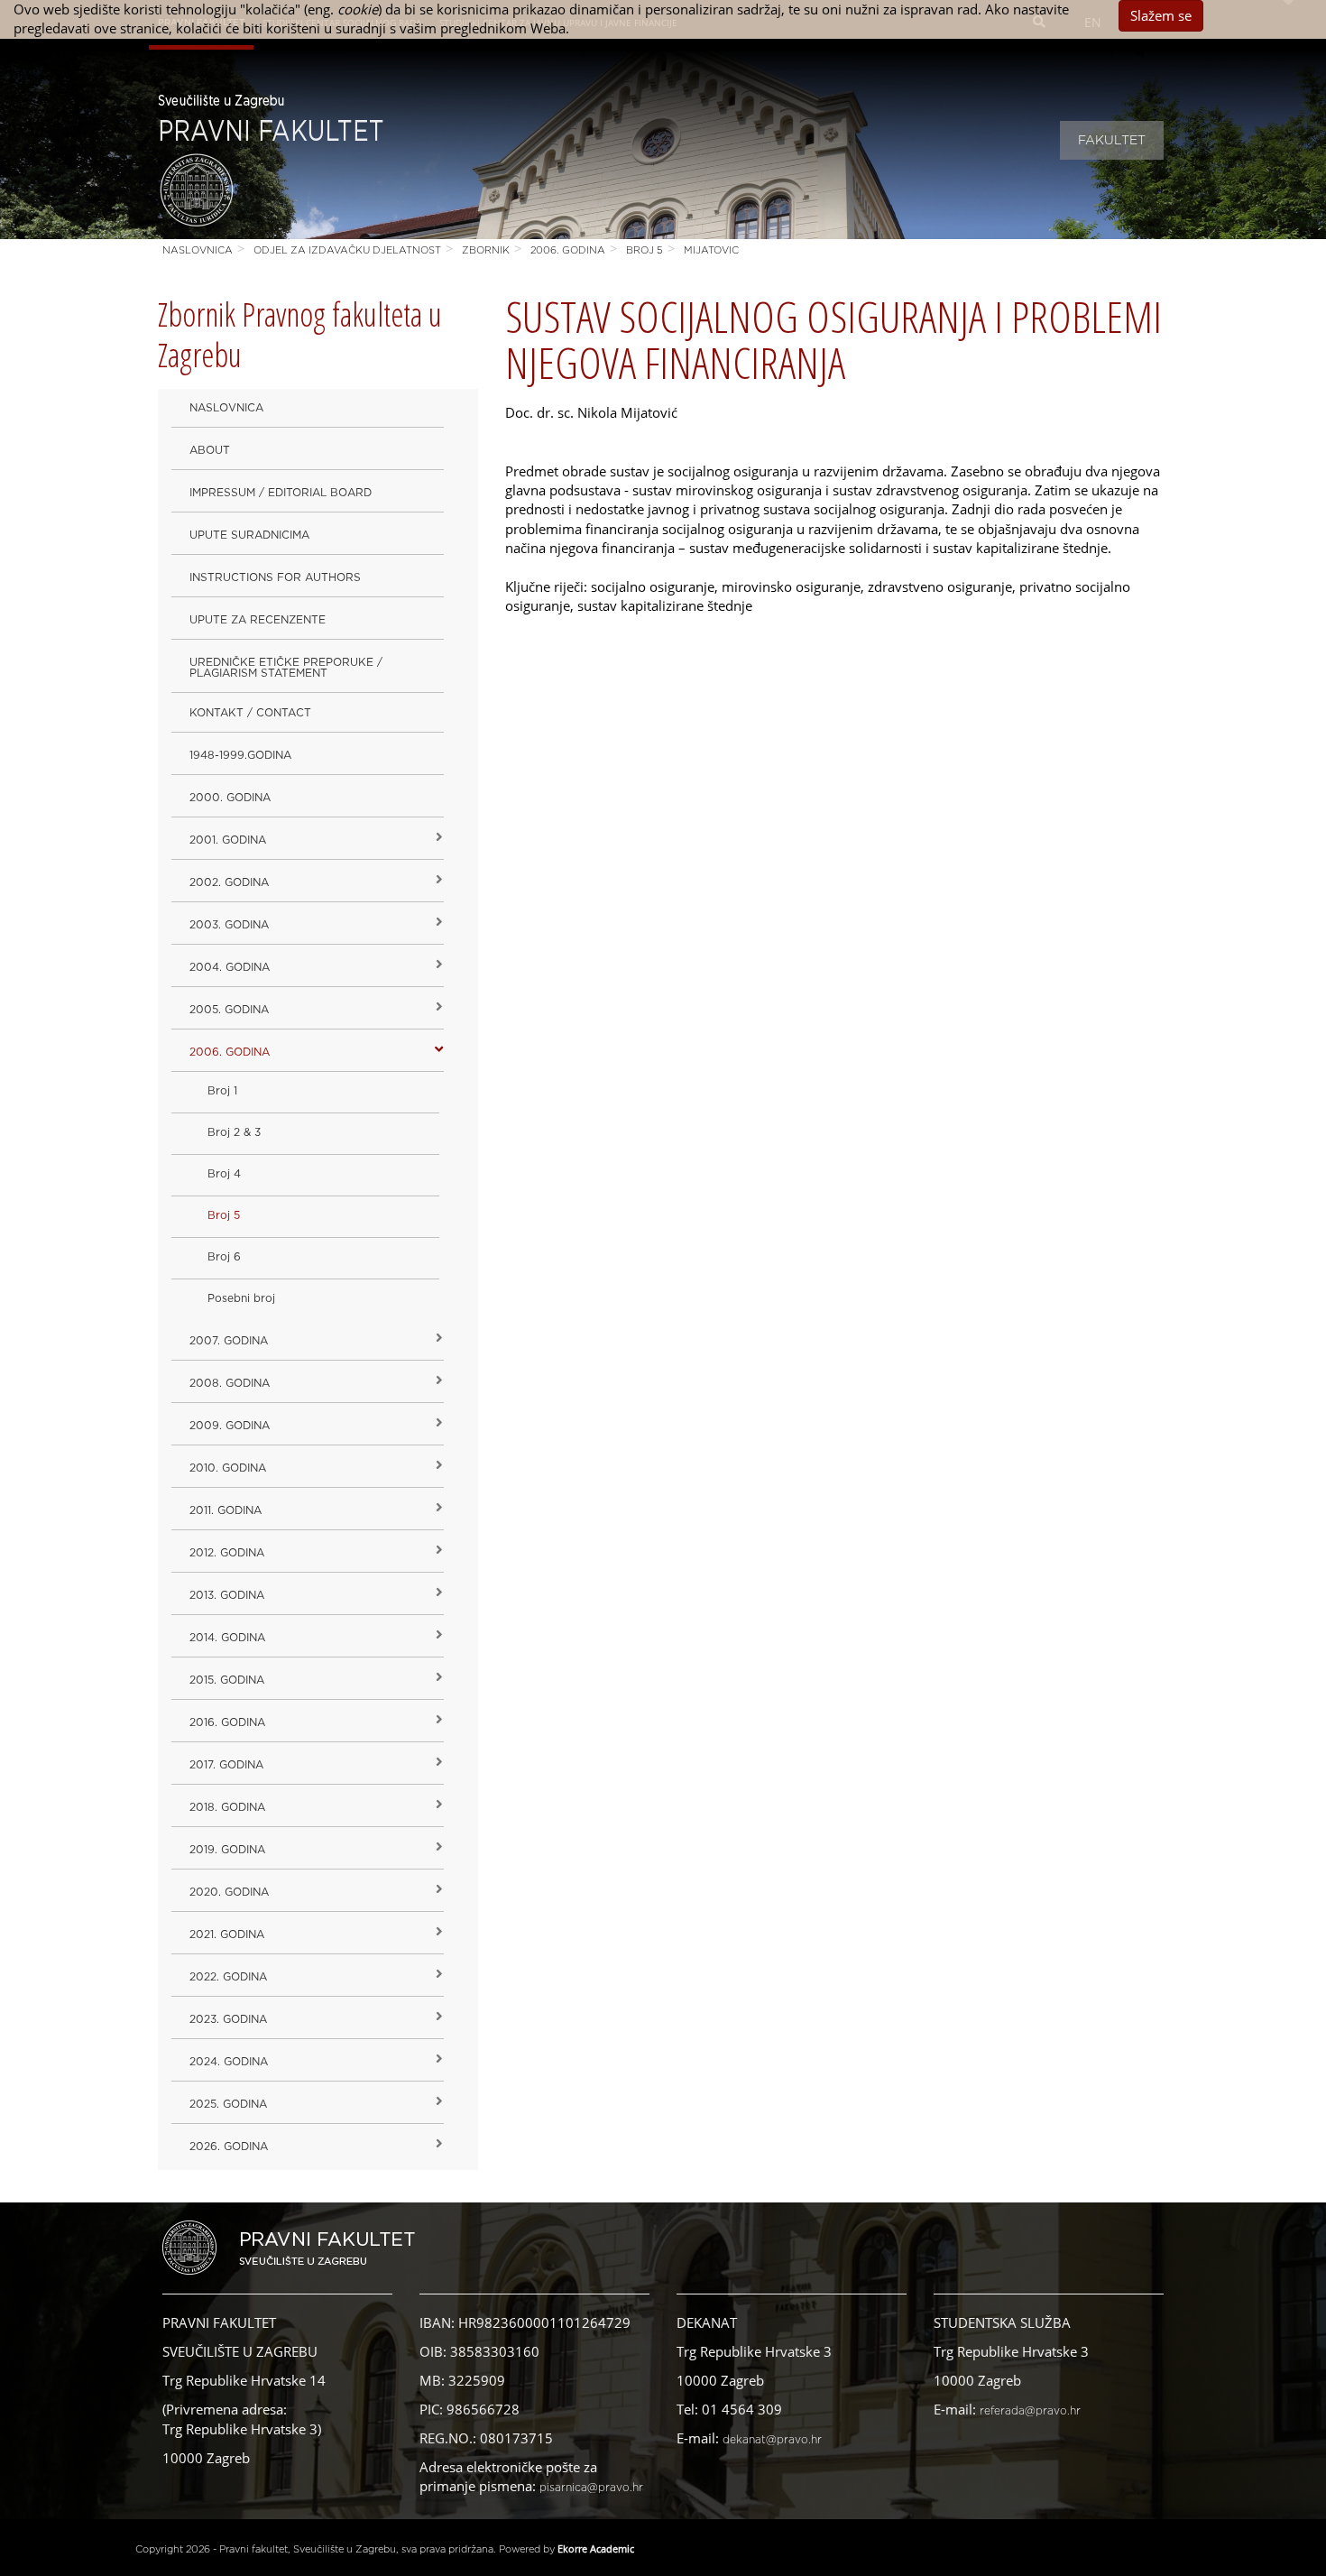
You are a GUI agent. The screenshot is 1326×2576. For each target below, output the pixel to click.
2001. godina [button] (228, 840)
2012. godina (227, 1553)
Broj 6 (224, 1257)
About (210, 450)
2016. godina (227, 1722)
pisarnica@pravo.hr (591, 2488)
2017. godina (226, 1765)
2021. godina (227, 1934)
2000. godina (230, 798)
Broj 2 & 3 (234, 1132)
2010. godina (228, 1468)
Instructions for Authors (275, 577)
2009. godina (230, 1426)
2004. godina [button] (230, 967)
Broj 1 (222, 1091)
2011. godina (226, 1510)
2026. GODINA (229, 2147)
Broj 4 (224, 1174)
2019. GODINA (227, 1850)
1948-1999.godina (240, 755)
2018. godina (227, 1807)
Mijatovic (711, 250)
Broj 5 (645, 250)
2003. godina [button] (229, 925)
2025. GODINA (228, 2104)
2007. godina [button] (229, 1341)
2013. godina (227, 1595)
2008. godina (230, 1383)
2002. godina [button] (229, 882)
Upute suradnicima (249, 535)
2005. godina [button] (229, 1010)
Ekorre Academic (596, 2548)
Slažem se (1161, 15)
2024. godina (229, 2062)
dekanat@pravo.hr (772, 2440)
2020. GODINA (229, 1892)
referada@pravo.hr (1030, 2411)
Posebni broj (241, 1298)
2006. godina (568, 250)
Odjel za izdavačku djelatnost (347, 250)
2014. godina (227, 1638)
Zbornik (486, 250)
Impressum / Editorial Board (281, 493)
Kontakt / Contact (250, 713)
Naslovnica (198, 250)
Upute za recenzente (258, 620)
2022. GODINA (228, 1977)
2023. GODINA (228, 2019)
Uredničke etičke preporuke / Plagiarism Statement (286, 668)
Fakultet (1112, 141)
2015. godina (227, 1680)
